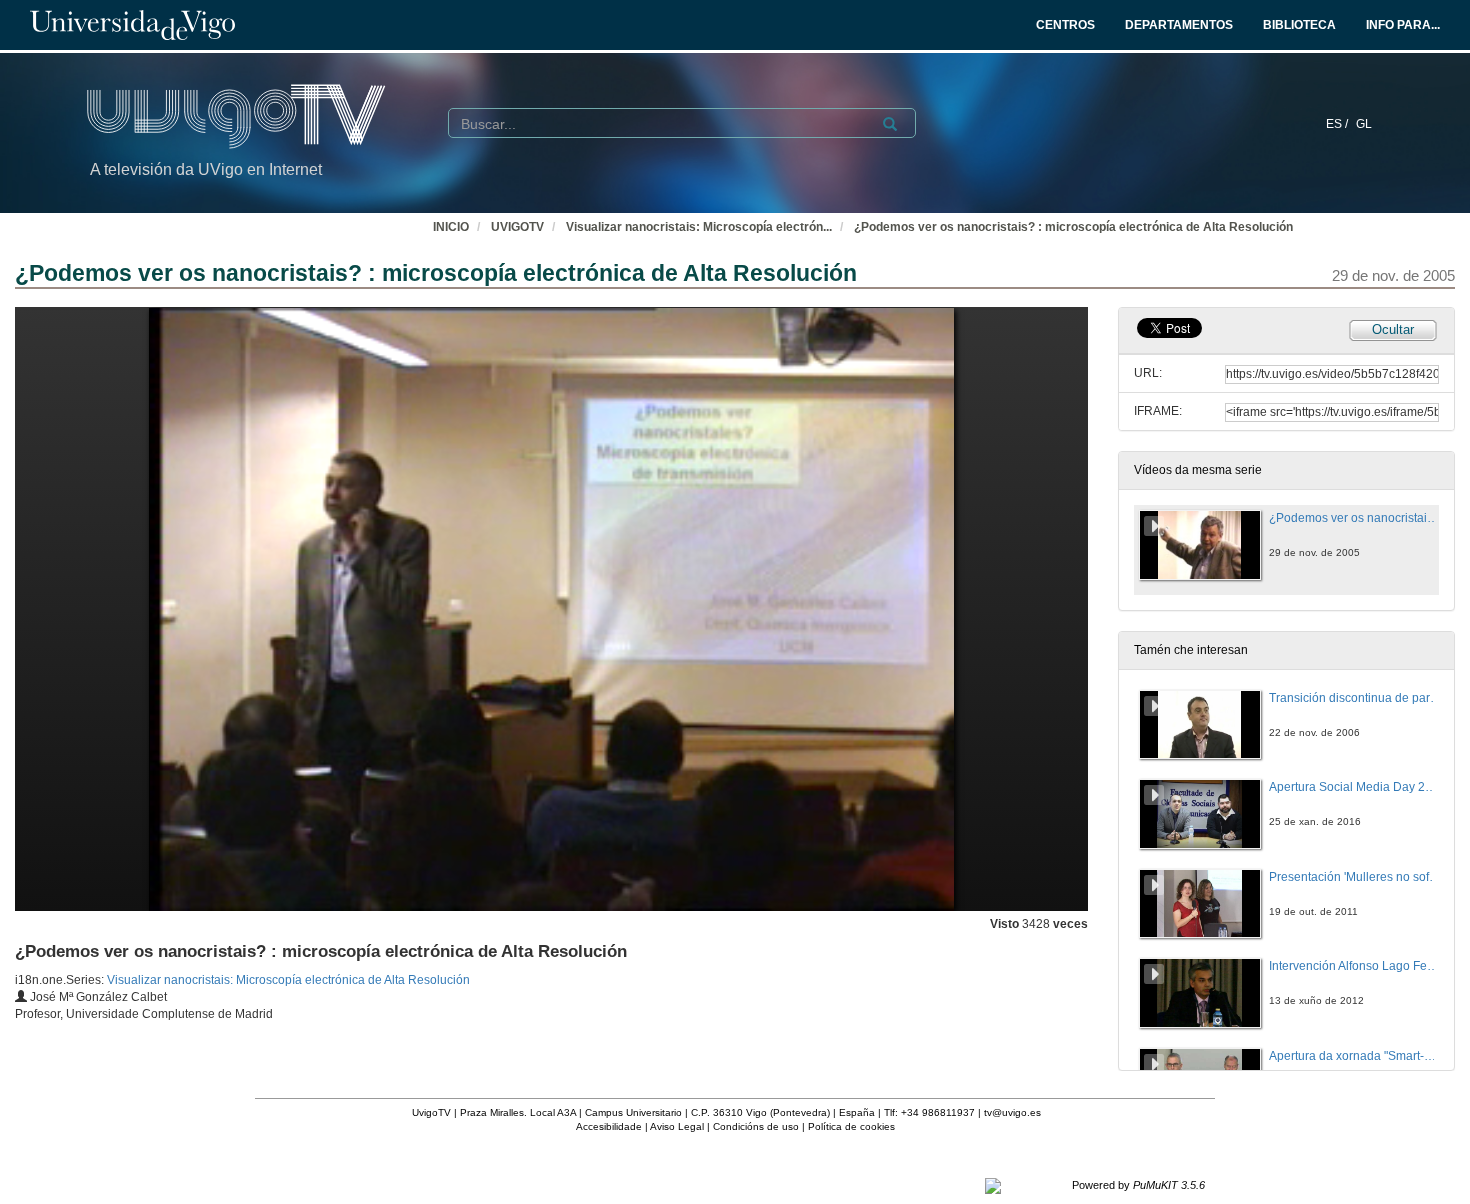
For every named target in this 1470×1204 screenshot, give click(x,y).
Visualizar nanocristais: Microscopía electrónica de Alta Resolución (288, 980)
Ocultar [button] (1393, 329)
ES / (1338, 124)
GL (1364, 124)
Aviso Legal (677, 1126)
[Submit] (890, 124)
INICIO (451, 227)
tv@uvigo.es (1012, 1112)
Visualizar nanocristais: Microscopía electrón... (699, 227)
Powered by (1138, 1185)
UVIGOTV (517, 227)
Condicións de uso (756, 1126)
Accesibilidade (609, 1126)
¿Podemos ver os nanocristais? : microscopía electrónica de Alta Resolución (1073, 227)
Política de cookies (851, 1126)
